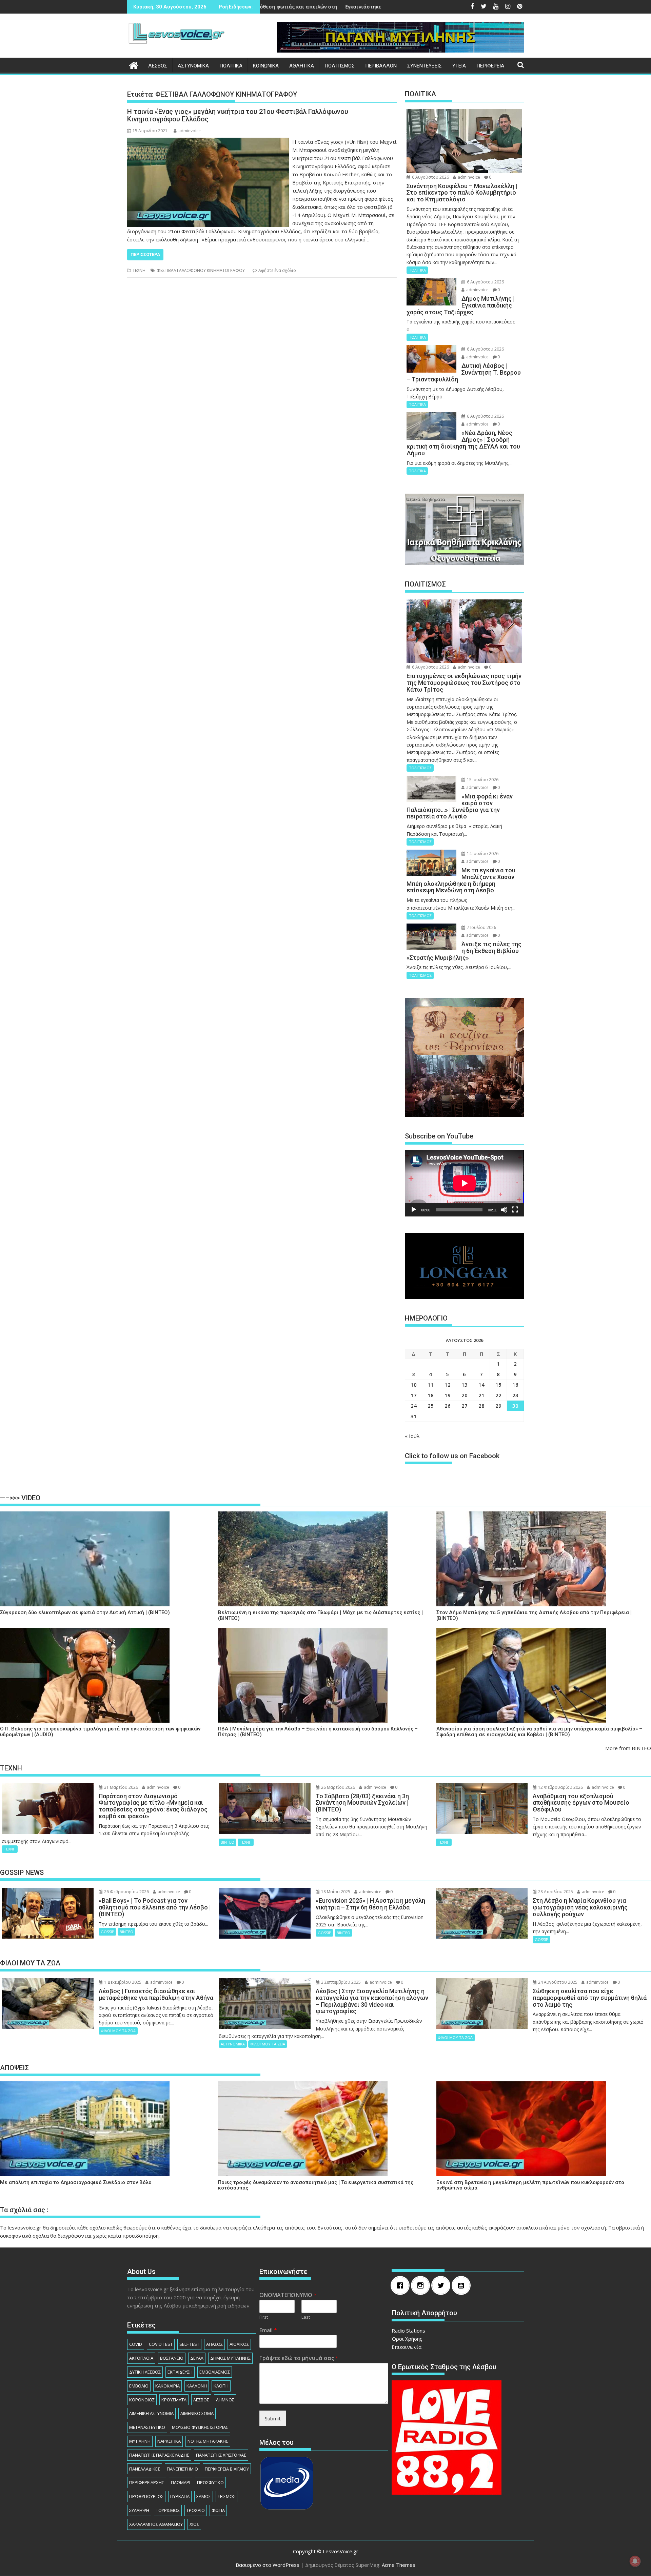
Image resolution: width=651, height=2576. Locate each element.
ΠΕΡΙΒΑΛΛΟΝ (381, 66)
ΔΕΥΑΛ (197, 2358)
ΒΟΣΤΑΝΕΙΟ (172, 2358)
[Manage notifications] (635, 2561)
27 (465, 1406)
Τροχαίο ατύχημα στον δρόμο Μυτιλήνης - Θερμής (365, 7)
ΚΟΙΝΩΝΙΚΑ (266, 66)
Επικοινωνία (407, 2347)
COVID (136, 2344)
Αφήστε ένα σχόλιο (277, 270)
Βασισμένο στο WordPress (268, 2565)
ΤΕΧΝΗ (139, 270)
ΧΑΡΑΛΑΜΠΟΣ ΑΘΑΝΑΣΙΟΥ (156, 2524)
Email (268, 2330)
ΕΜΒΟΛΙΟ (139, 2386)
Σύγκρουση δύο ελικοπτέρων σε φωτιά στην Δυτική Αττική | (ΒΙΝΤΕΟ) (85, 1613)
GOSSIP (107, 1932)
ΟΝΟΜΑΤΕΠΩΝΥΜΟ (288, 2295)
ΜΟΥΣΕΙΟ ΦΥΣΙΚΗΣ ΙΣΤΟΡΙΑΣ (200, 2427)
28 (481, 1406)
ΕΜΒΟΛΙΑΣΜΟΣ (215, 2372)
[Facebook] (402, 2285)
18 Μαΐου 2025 (335, 1892)
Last (306, 2317)
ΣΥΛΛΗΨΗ (139, 2510)
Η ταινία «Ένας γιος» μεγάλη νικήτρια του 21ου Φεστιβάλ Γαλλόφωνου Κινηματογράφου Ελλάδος (238, 115)
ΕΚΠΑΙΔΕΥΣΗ (180, 2372)
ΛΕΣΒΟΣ (158, 66)
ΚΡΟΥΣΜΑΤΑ (174, 2400)
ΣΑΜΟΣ (204, 2496)
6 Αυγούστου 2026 (430, 177)
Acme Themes (399, 2565)
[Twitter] (442, 2285)
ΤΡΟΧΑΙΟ (196, 2510)
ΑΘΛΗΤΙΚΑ (302, 66)
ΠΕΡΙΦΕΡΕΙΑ (490, 66)
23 (515, 1395)
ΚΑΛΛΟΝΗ (197, 2386)
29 (498, 1406)
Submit (273, 2418)
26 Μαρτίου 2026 (338, 1787)
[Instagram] (422, 2285)
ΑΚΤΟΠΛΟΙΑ (141, 2358)
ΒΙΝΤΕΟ (228, 1842)
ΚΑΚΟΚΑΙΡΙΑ (167, 2386)
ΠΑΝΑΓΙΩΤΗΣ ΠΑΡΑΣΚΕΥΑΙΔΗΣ (159, 2455)
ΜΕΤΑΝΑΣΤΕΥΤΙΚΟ (147, 2427)
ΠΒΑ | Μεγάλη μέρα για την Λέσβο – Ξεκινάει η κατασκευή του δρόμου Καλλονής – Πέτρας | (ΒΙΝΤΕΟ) (318, 1732)
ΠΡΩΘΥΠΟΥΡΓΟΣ (146, 2496)
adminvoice (190, 131)
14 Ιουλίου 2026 (482, 854)
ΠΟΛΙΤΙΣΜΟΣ (340, 66)
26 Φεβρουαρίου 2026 (126, 1892)
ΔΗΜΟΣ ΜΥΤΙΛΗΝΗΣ (230, 2358)
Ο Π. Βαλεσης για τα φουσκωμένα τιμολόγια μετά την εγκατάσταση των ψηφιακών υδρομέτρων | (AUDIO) (100, 1732)
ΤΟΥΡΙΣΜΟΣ (168, 2510)
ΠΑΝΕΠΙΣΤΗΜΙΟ (182, 2469)
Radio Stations (408, 2331)
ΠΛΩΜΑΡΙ (181, 2482)
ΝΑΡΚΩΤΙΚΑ (169, 2441)
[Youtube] (463, 2285)
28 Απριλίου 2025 (555, 1892)
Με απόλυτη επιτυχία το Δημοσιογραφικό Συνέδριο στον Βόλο (76, 2183)
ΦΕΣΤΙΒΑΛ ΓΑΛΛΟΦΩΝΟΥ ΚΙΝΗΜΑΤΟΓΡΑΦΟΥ (201, 270)
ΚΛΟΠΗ (221, 2386)
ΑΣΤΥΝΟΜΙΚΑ (193, 66)
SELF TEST (189, 2344)
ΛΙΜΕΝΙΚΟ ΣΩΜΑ (197, 2413)
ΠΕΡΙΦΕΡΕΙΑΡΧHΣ (147, 2482)
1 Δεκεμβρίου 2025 (122, 1982)
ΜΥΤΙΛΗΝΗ (140, 2441)
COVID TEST (161, 2344)
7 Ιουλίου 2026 (481, 927)
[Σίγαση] (504, 1210)
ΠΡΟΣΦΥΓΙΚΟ (210, 2482)
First (264, 2317)
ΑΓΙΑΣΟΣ (214, 2344)
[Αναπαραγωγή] (414, 1210)
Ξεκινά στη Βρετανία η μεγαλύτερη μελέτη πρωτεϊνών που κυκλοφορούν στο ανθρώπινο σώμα (530, 2185)
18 (431, 1395)
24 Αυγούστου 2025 (557, 1982)
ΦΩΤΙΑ (218, 2510)
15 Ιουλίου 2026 (482, 780)
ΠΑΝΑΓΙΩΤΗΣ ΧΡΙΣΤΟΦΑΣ (221, 2455)
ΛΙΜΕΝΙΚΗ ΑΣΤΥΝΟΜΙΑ (151, 2413)
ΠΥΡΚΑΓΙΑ (180, 2496)
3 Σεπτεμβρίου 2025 (340, 1982)
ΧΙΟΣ (194, 2524)
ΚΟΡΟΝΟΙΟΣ (142, 2400)
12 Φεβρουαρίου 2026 (560, 1787)
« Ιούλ (412, 1436)
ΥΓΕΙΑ (459, 66)
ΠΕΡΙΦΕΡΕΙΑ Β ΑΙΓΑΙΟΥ (227, 2469)
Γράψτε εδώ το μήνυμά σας (299, 2358)
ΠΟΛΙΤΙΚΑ (231, 66)
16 (515, 1385)
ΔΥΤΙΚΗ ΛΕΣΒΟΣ (145, 2372)
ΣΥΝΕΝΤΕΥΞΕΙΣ (425, 66)
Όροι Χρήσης (407, 2339)
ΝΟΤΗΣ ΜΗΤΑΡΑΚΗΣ (208, 2441)
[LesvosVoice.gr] (134, 65)
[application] (464, 1183)
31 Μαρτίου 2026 (121, 1787)
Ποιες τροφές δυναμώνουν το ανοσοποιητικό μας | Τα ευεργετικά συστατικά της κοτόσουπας (316, 2185)
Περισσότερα (145, 254)
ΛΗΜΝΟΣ (225, 2400)
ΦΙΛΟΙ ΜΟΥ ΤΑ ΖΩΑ (118, 2031)
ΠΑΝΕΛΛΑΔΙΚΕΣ (145, 2469)
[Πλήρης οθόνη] (515, 1210)
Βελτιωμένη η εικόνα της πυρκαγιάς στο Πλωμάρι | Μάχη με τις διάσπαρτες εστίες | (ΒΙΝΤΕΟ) (320, 1615)
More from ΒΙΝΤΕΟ (628, 1748)
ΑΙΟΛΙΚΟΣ (239, 2344)
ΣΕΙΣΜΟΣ (226, 2496)
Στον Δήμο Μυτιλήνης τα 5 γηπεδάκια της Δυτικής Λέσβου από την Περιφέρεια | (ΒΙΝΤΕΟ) (534, 1615)
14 (481, 1385)
